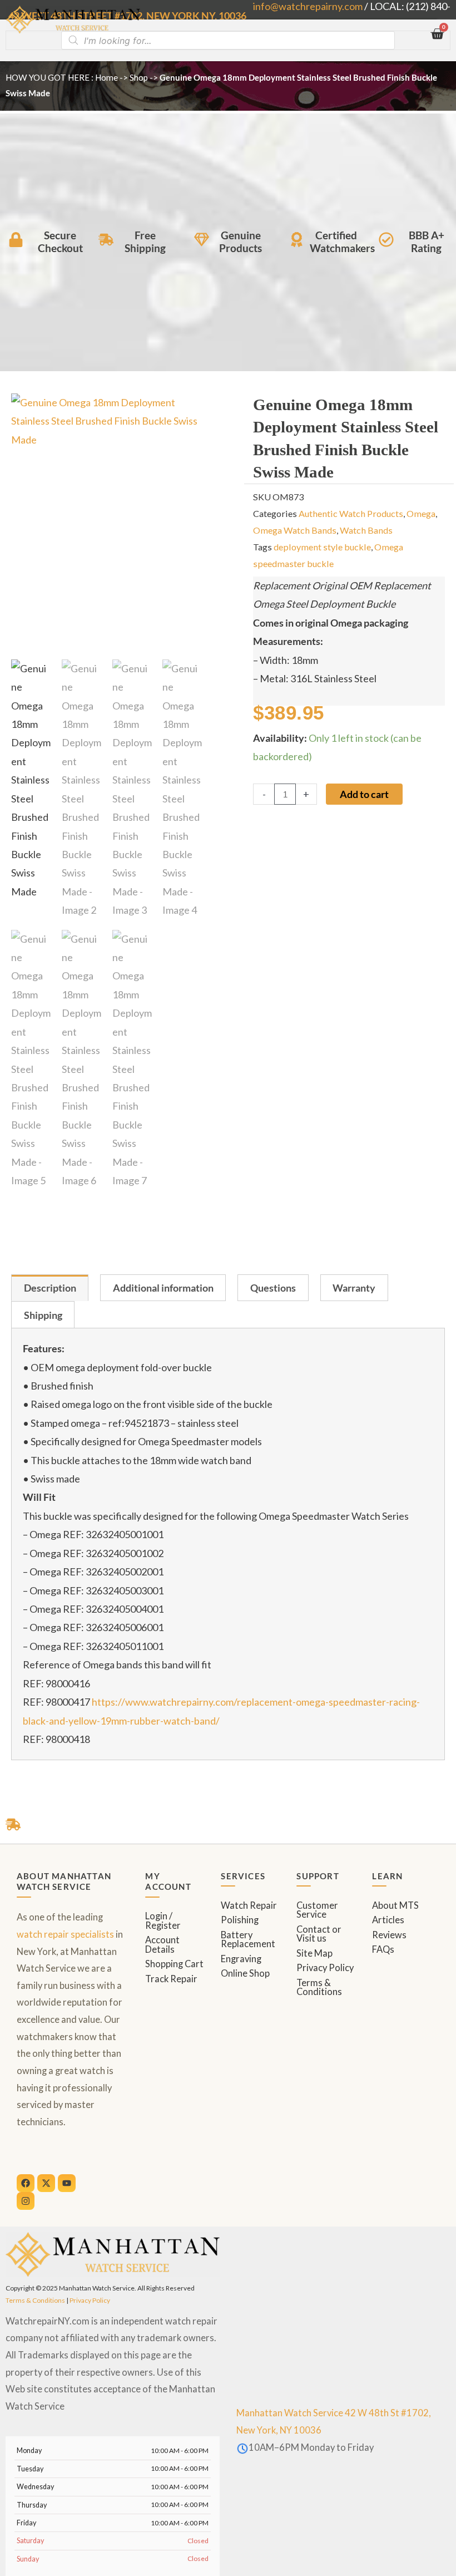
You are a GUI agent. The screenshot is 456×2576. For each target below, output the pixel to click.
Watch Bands (366, 530)
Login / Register (163, 1921)
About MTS (395, 1905)
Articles (388, 1920)
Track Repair (171, 1979)
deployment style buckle (322, 547)
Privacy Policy (325, 1968)
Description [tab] (50, 1288)
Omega (421, 513)
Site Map (314, 1953)
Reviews (389, 1935)
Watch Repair (249, 1905)
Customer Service (317, 1910)
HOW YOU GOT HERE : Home (62, 77)
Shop (139, 77)
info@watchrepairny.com (308, 6)
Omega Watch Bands (295, 530)
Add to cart (364, 794)
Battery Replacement (248, 1940)
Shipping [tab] (43, 1315)
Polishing (240, 1920)
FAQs (383, 1949)
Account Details (162, 1945)
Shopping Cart (174, 1964)
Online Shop (245, 1973)
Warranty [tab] (354, 1288)
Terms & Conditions (319, 1988)
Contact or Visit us (319, 1934)
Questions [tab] (273, 1288)
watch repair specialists (65, 1934)
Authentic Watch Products (351, 513)
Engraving (241, 1959)
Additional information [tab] (163, 1288)
